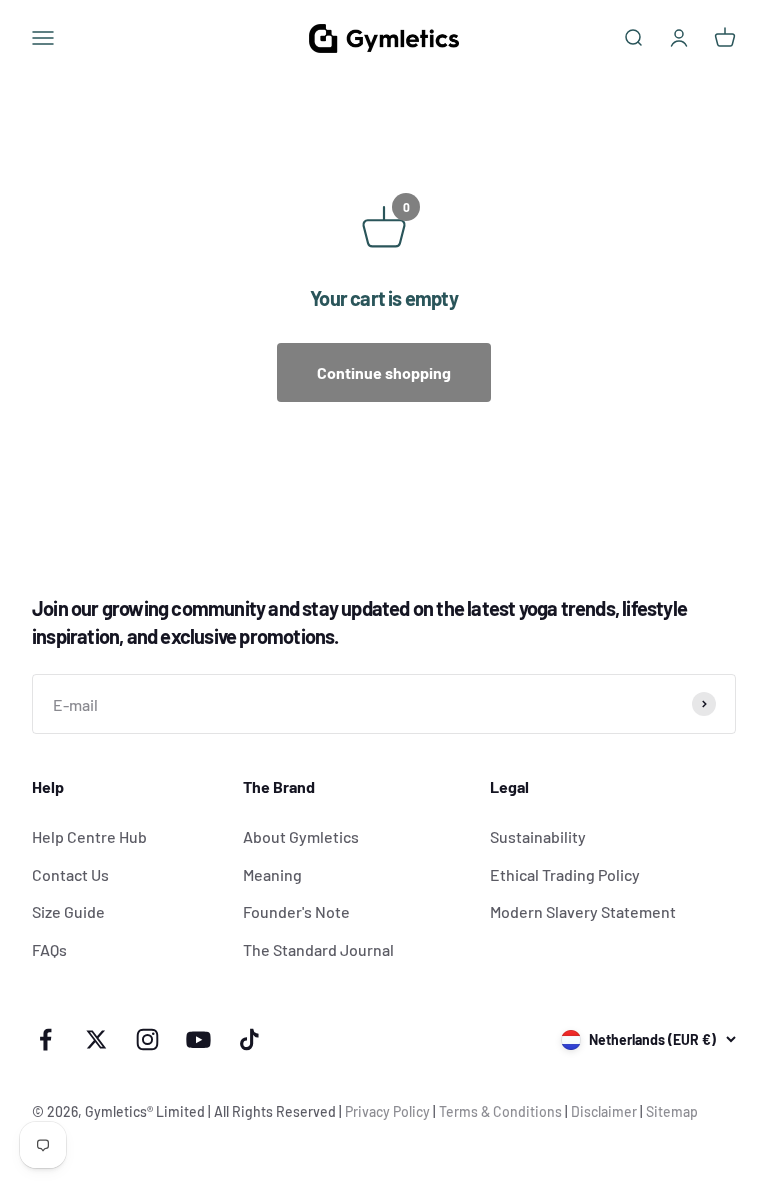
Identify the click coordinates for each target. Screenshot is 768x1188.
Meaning (272, 874)
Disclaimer (604, 1111)
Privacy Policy (387, 1111)
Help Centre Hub (89, 836)
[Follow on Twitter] (96, 1039)
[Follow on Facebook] (45, 1039)
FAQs (49, 949)
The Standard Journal (318, 949)
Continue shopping (384, 372)
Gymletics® (120, 1111)
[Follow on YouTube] (198, 1039)
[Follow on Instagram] (147, 1039)
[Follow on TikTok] (249, 1039)
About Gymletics (301, 836)
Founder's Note (296, 911)
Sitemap (672, 1111)
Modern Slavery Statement (583, 911)
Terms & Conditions (500, 1111)
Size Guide (68, 911)
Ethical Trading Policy (565, 874)
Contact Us (70, 874)
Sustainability (538, 836)
